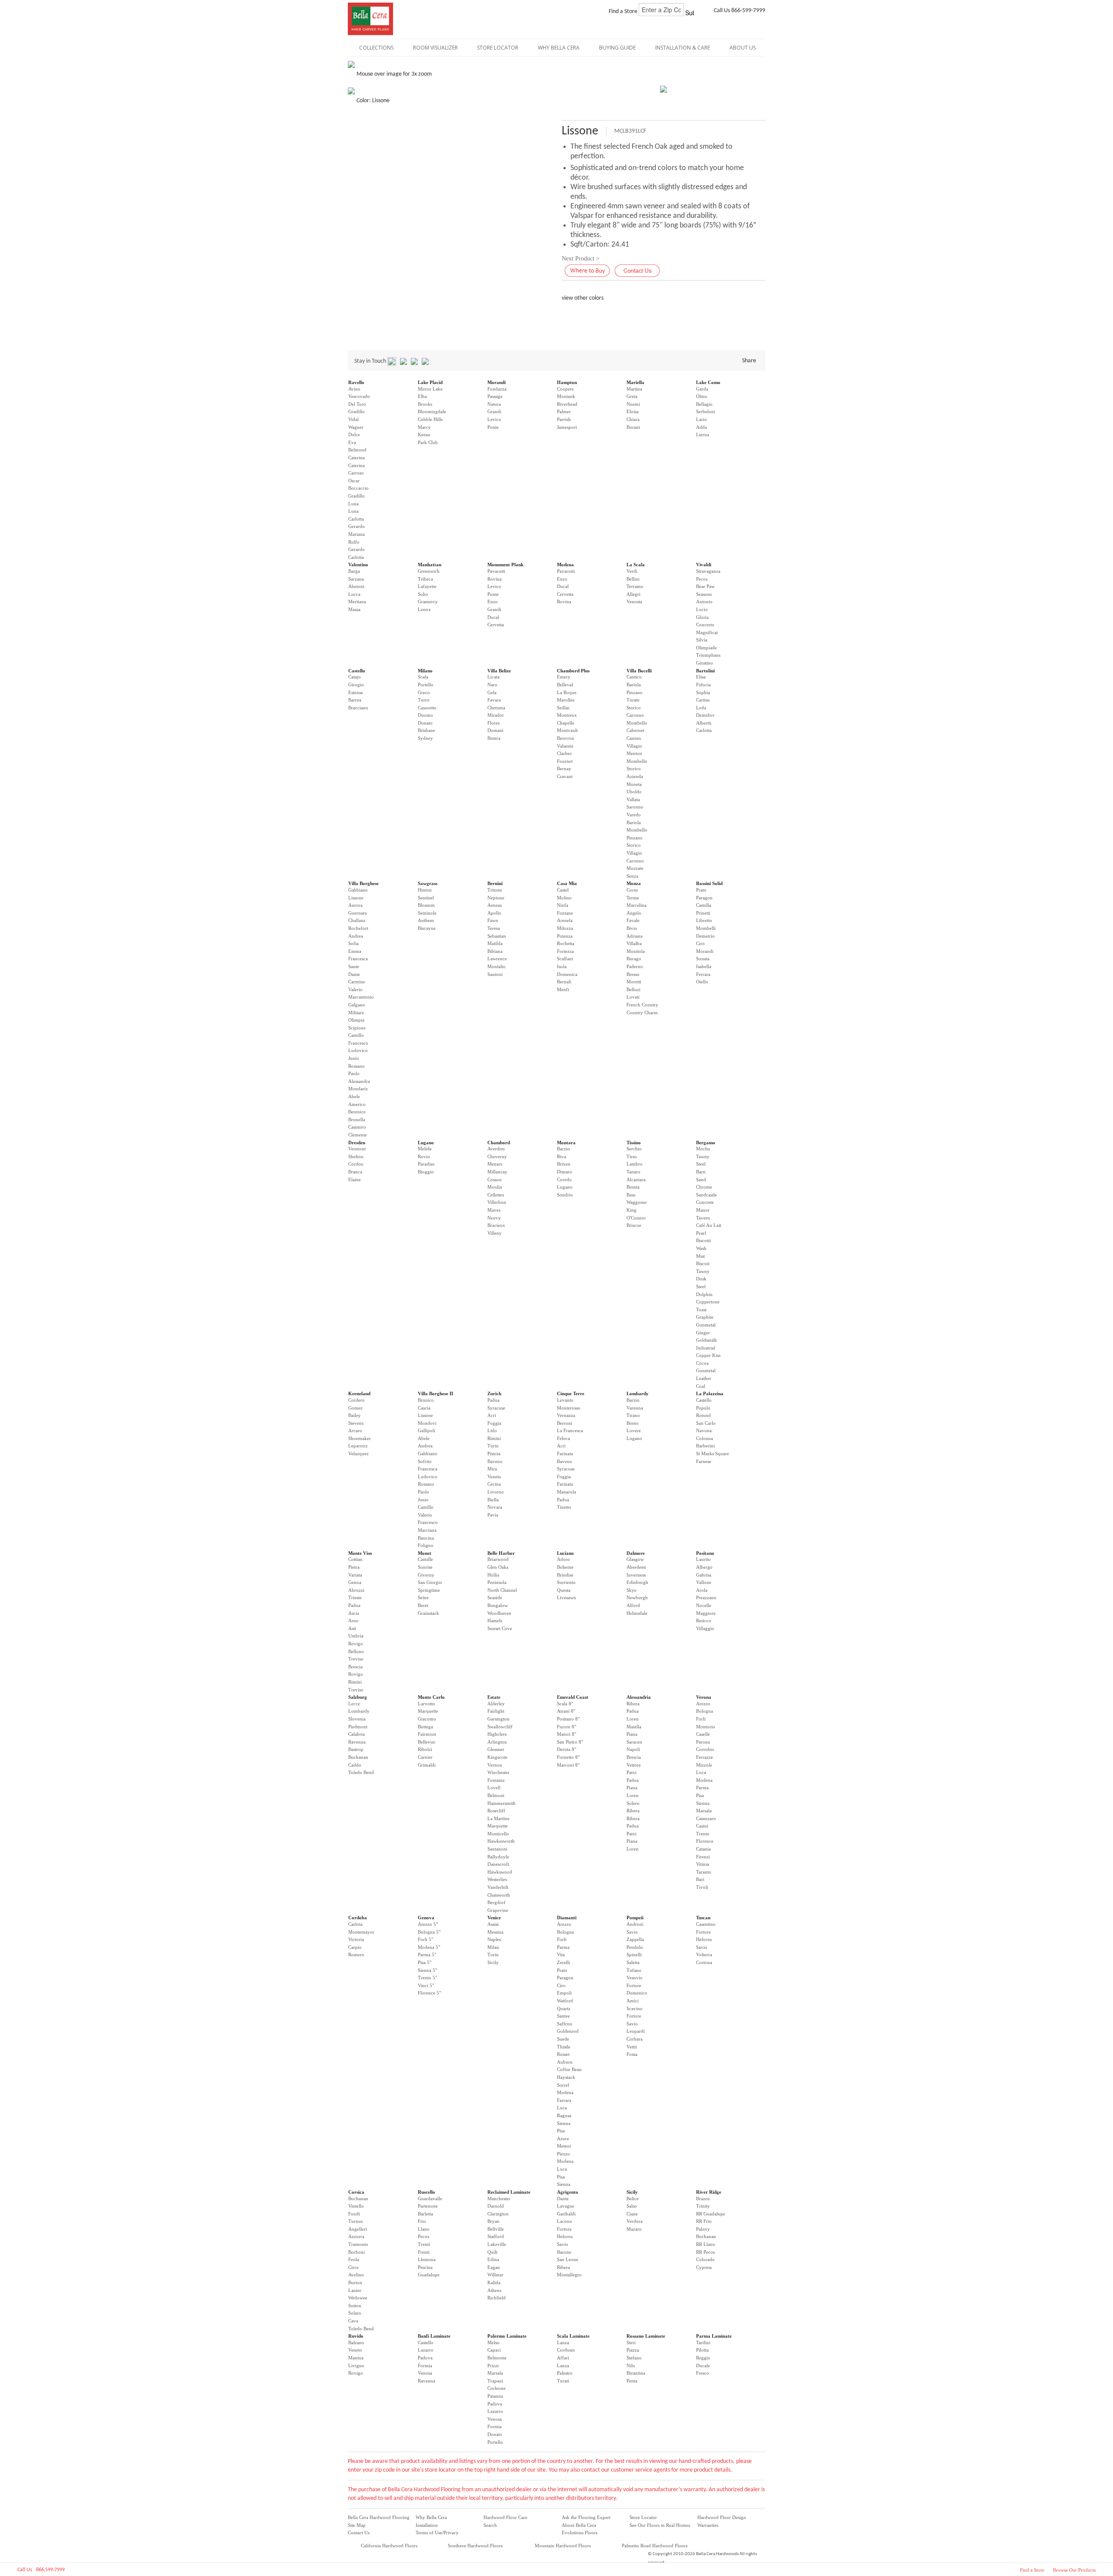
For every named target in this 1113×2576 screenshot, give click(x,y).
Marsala (704, 1811)
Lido (492, 1430)
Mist (700, 1256)
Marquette (428, 1711)
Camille (425, 1559)
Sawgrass (428, 883)
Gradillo (357, 411)
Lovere (634, 1430)
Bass (631, 1195)
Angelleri (358, 2229)
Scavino (635, 2008)
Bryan (493, 2221)
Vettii (632, 2047)
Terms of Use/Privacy (437, 2533)
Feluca (563, 1438)
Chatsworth (499, 1895)
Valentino (358, 565)
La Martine (498, 1818)
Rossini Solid (709, 883)
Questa (564, 1590)
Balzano (356, 2342)
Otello (702, 982)
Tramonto (358, 2244)
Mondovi (427, 1423)
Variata (355, 1575)
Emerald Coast (573, 1697)
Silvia (702, 640)
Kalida (494, 2282)
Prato (701, 890)
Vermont (357, 1149)
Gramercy (428, 601)
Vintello (356, 2206)
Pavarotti (496, 571)
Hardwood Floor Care (505, 2517)
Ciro (700, 943)
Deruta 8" (566, 1749)
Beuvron (566, 738)
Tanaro (633, 1172)
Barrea (355, 700)
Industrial (706, 1348)
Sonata (703, 959)
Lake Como (708, 382)
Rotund (703, 1415)
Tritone (495, 890)
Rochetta (566, 943)
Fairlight (496, 1711)
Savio (632, 1932)
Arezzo (703, 1704)
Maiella (634, 1727)
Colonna (705, 1438)
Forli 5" (425, 1939)
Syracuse (496, 1408)
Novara (495, 1507)
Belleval (565, 685)
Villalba (634, 943)
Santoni (495, 974)
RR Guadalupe (711, 2214)
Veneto (494, 1477)
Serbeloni (706, 411)
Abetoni (356, 586)
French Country (642, 1005)
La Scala (636, 565)
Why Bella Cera (431, 2517)
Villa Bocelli (639, 671)
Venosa (425, 2373)
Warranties (708, 2525)
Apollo (494, 913)
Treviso (356, 1659)
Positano (705, 1553)
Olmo (702, 396)
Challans (357, 920)
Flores (493, 723)
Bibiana (495, 951)
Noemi (633, 404)
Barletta (425, 2214)
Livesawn (566, 1597)
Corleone (497, 2388)
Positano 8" (568, 1719)
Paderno (635, 966)
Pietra (354, 1567)
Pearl (701, 1233)
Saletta (633, 1962)
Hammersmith (502, 1803)
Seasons (704, 594)
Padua (493, 1400)
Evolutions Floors (580, 2533)
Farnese (704, 1461)
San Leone (568, 2259)
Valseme (565, 746)
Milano (425, 671)
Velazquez (358, 1453)
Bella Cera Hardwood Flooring (379, 2517)
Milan (493, 1947)
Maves (494, 1210)
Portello (426, 685)
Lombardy (638, 1393)
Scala (423, 677)
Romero (356, 1955)
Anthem (426, 920)
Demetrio (705, 936)
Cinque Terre (571, 1393)
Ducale (703, 2366)
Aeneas (495, 905)
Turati (563, 2381)
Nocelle (704, 1605)
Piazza (633, 2350)
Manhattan (430, 565)
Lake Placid (430, 382)
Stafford (496, 2236)
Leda (701, 708)
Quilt (492, 2252)
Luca (701, 1772)
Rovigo (356, 1644)
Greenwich (429, 571)
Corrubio (705, 1749)
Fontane (565, 913)
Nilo (631, 2366)
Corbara (635, 2039)
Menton (634, 753)
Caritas (703, 700)
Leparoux (358, 1446)
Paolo (354, 1073)
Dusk (701, 1279)
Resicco (704, 1620)
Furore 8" (566, 1727)
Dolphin (704, 1294)
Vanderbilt (498, 1887)
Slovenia (357, 1719)
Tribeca (425, 579)
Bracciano (358, 708)
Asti (352, 1628)
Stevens (356, 1423)
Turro (424, 700)
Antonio (704, 601)
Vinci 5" (426, 1985)
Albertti (704, 723)
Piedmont (358, 1727)
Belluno (356, 1651)
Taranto (704, 1872)
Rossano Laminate (646, 2336)
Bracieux (496, 1225)
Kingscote (497, 1757)
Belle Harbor (501, 1553)
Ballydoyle (498, 1857)
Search (490, 2525)
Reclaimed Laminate (509, 2192)
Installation (427, 2525)
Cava (353, 2321)
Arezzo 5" (428, 1924)
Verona (704, 1697)
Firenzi (703, 1857)
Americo (357, 1104)
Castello (357, 671)
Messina (495, 1932)
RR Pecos (705, 2252)
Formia (425, 2366)
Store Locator (643, 2517)
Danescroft (498, 1864)
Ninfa (563, 905)
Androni (635, 1924)
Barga (354, 571)
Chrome (704, 1187)
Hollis (493, 1575)
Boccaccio (358, 488)
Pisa (700, 1795)
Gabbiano (358, 890)
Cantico (634, 677)
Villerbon (497, 1202)
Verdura (635, 2221)
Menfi (563, 989)
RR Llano (706, 2244)
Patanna (495, 2396)
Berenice (357, 1112)
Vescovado (359, 396)
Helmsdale (637, 1613)
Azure (563, 2138)
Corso (632, 890)
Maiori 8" (566, 1734)
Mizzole (704, 1765)
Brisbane (427, 730)
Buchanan (358, 1757)
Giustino (705, 663)
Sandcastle (706, 1195)
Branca (355, 1172)
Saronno (635, 807)
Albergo (704, 1567)
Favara (494, 700)
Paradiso (426, 1164)
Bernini (495, 883)
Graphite (705, 1317)
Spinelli (634, 1955)
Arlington (497, 1742)
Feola (354, 2259)
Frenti (424, 2252)
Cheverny (497, 1156)
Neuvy (494, 1218)
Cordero (357, 1400)
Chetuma (496, 708)
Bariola (634, 685)
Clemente (358, 1135)
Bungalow (498, 1605)
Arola (702, 1590)
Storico (634, 708)
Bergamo (706, 1143)
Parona (703, 1742)
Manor (703, 1210)
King (631, 1210)
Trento (703, 1834)
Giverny (426, 1575)
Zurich (494, 1393)
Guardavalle (430, 2198)
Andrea (356, 936)
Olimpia (356, 1020)
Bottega (425, 1727)
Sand (701, 1179)
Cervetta (496, 625)
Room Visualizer (435, 48)
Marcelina (636, 905)
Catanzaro (706, 1818)
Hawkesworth (501, 1841)
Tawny (703, 1156)
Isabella (704, 966)
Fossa (632, 2054)
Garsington (498, 1719)
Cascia (424, 1408)
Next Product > (581, 259)
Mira (492, 1469)
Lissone (356, 898)
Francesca (358, 959)
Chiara (633, 419)
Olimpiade (706, 648)
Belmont (496, 1795)
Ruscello (427, 2192)
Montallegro (569, 2275)
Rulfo (354, 542)
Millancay (497, 1172)
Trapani (495, 2381)
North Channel (502, 1590)
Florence (705, 1841)
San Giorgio (430, 1582)
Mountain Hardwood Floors (563, 2546)
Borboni (357, 2252)
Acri (492, 1415)
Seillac (563, 708)
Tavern (703, 1218)
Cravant (565, 776)
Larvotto (427, 1704)
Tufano (634, 1970)
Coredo (564, 1179)
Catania (703, 1849)
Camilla (704, 905)
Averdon (496, 1149)
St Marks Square (713, 1453)
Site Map (357, 2525)
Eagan (494, 2267)
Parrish (564, 419)
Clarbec (565, 753)
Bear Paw (705, 586)
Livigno (356, 2366)
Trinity (703, 2206)
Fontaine (496, 1780)
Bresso (633, 974)
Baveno (495, 1461)
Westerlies (497, 1879)
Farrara (564, 2100)
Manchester (499, 2198)
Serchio (634, 1149)
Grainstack (428, 1613)
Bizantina (636, 2373)
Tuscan (703, 1918)
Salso (632, 2206)
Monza (634, 883)
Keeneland (359, 1393)
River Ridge (709, 2192)
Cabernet (635, 730)
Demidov (705, 715)
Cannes (634, 738)
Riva (561, 1156)
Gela (492, 692)
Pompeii (635, 1918)
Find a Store (1032, 2570)
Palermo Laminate (507, 2336)
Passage (495, 396)
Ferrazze (705, 1757)
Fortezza (565, 951)
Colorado (705, 2259)
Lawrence (497, 959)
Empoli (564, 1993)
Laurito (703, 1559)
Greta (632, 396)
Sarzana (356, 579)
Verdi (632, 571)
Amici (633, 2001)
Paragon (704, 898)
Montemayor (361, 1932)
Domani (495, 730)
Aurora (355, 905)
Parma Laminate (714, 2336)
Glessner (496, 1749)
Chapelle (566, 723)
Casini (702, 1826)
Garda (702, 389)
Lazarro (426, 2350)
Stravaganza (708, 571)
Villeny (495, 1233)
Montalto (497, 966)
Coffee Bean (569, 2069)
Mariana (357, 534)
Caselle (703, 1734)
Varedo (634, 815)
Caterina (357, 458)
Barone (564, 2252)
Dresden (357, 1143)
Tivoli (702, 1887)
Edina (493, 2259)
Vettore (634, 1765)
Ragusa (564, 2115)
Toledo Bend (361, 1772)
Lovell (494, 1787)
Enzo (493, 601)
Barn (701, 1172)
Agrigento (568, 2192)
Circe (353, 2267)
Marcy (424, 427)
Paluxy (703, 2229)
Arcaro (355, 1430)
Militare (356, 1012)
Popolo (703, 1408)
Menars (495, 1164)
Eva (352, 442)
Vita (561, 1955)
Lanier (355, 2290)
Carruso (356, 473)
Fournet (565, 761)
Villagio (634, 746)
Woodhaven (499, 1613)
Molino (564, 898)
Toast (701, 1310)
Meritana (357, 601)
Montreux (567, 715)
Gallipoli (427, 1430)
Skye (631, 1590)
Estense (356, 692)
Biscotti (703, 1240)
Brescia (355, 1667)
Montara (566, 1143)
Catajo (355, 677)
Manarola (566, 1492)
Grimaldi (427, 1765)
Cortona (704, 1962)
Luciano (565, 1553)
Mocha (703, 1149)
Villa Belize (499, 671)
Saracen (634, 1742)
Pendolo (635, 1947)
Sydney (425, 738)
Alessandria (639, 1697)
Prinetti (703, 913)
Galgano (357, 1005)
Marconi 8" (568, 1765)
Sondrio (565, 1195)
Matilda (495, 943)
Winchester (498, 1772)
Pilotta (702, 2350)
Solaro (355, 2313)
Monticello (498, 1834)
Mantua (356, 2358)
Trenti (424, 2244)
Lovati (633, 997)
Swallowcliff (500, 1727)
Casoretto (427, 708)
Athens (494, 2290)
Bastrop (356, 1749)
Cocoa (702, 1363)
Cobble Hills (430, 419)
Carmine (357, 982)
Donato (425, 723)
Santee (563, 2016)
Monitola (636, 951)
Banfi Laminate (434, 2336)
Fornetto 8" (568, 1757)
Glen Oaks (498, 1567)
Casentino (706, 1924)
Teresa (494, 928)
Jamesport (567, 427)
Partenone (428, 2206)
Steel (701, 1164)
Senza (632, 876)
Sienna (703, 1803)
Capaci (494, 2350)
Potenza (565, 936)
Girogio (356, 685)
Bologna (705, 1711)
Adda (701, 427)
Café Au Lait (709, 1225)
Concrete (705, 1202)
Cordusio (566, 2350)
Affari (563, 2358)
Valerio (355, 989)
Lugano (426, 1143)
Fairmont (427, 1734)
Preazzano (706, 1597)
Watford (565, 2001)
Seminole (427, 913)
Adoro (563, 1559)
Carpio (355, 1947)
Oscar (354, 481)
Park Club (428, 442)
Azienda (635, 776)
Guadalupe (429, 2275)
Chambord (499, 1143)
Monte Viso (360, 1553)
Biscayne (427, 928)
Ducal (493, 617)
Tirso (632, 1156)
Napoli (633, 1749)
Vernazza (566, 1415)
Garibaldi (566, 2214)
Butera (494, 738)
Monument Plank (505, 565)
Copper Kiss (708, 1355)
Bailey (355, 1415)
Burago (634, 959)
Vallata (633, 799)
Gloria (702, 617)
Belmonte (497, 2358)
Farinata (565, 1453)
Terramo (635, 586)
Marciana (427, 1530)
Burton (355, 2282)
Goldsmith (706, 1340)
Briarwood (498, 1559)
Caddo (355, 1765)
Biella (493, 1500)
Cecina (494, 1484)
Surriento (566, 1582)
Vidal (353, 419)
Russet (563, 2054)
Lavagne (566, 2206)
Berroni (565, 1423)
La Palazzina (710, 1393)
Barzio (563, 1149)
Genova (426, 1918)
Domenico (637, 1993)
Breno (633, 1423)
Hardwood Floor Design (722, 2517)
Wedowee (358, 2298)
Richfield (497, 2298)
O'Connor (636, 1218)
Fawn (493, 920)
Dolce (354, 434)
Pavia (493, 1515)
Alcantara (636, 1179)
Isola (562, 966)
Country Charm (642, 1012)
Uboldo (634, 792)
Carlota (355, 1924)
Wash (701, 1248)
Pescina (425, 2267)
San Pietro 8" (570, 1742)
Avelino (356, 2275)
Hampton (567, 382)
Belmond (357, 450)
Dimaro (565, 1172)
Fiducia (703, 685)
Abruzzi (356, 1590)
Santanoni (497, 1849)
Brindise (565, 1575)
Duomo (425, 715)
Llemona (427, 2259)
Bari (700, 1879)
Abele (354, 1096)
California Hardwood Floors (389, 2546)
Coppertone (708, 1302)
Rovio (424, 1156)
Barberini (705, 1446)
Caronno (635, 715)
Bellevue (427, 1742)
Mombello (637, 723)
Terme (633, 898)
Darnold (496, 2206)
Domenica (567, 974)
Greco (424, 692)
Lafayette (427, 586)
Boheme (565, 1567)
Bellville (496, 2229)
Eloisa (633, 411)
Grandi (494, 411)
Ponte (493, 427)
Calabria (357, 1734)
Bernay (564, 768)
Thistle (564, 2047)
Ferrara (703, 974)
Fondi (354, 2214)
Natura (494, 404)
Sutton (355, 2305)
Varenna (635, 1408)
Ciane (632, 2214)
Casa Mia (567, 883)
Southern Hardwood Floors (475, 2546)
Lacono (565, 2221)
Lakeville (497, 2244)
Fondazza (497, 389)
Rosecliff (496, 1811)
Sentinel (426, 898)
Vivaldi (704, 565)
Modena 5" (429, 1947)
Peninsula (497, 1582)
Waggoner (637, 1202)
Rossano (357, 1066)
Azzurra (356, 2236)
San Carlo (706, 1423)
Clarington (498, 2214)
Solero (633, 1803)
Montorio (706, 1727)
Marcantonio (361, 997)
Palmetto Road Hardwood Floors (655, 2546)
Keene (424, 434)
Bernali (564, 982)
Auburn (565, 2062)
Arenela (565, 920)
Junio (354, 1058)
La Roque (567, 692)
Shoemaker (360, 1438)
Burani (633, 427)
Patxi (631, 1772)
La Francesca (570, 1430)
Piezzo (563, 2154)
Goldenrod (568, 2031)
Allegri (633, 594)
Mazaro (634, 2229)
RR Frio (704, 2221)
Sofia (353, 943)
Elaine (355, 1179)
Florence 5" (429, 1993)
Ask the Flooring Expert (586, 2517)
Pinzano (635, 692)
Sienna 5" (427, 1970)
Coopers (565, 389)
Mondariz (358, 1089)
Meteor (564, 2146)
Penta (632, 2381)
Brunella (357, 1119)
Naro (492, 685)
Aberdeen (636, 1567)
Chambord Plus (573, 671)
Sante (354, 966)
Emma (355, 951)
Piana (632, 1734)
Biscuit (703, 1263)
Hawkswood (500, 1872)
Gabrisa (704, 1575)
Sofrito (425, 1461)
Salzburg (358, 1697)
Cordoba (358, 1918)
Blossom (426, 905)
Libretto (704, 920)
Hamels (495, 1620)
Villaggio (705, 1628)
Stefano (634, 2358)
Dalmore (636, 1553)
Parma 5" (427, 1955)
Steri (631, 2342)
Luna (353, 504)
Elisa (701, 677)
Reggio (703, 2358)
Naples (494, 1939)
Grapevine (498, 1910)
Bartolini (705, 671)
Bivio (632, 928)
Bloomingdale (432, 411)
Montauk (566, 396)
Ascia (354, 1613)
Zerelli (563, 1962)
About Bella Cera (579, 2525)
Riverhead (567, 404)
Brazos (703, 2198)
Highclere (497, 1734)
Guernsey (358, 913)
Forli (701, 1719)
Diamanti (567, 1918)
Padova (425, 2358)
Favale (633, 920)
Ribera (633, 1704)
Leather (704, 1378)
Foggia (494, 1423)
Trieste (355, 1597)
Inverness (636, 1575)
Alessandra (359, 1081)
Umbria (356, 1636)
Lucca (354, 594)
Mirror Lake (430, 389)
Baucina (426, 1538)
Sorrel (563, 2085)
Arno (353, 1620)
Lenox (424, 609)
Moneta (634, 784)
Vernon (495, 1765)
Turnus (355, 2221)
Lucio (702, 609)
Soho (423, 594)
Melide (425, 1149)
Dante (354, 974)
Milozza (565, 928)
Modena (565, 565)
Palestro (565, 2373)
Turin (493, 1446)
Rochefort (358, 928)
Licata (493, 677)
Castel (563, 890)
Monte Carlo (431, 1697)
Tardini (703, 2342)
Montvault (567, 730)
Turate (633, 700)
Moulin (495, 1187)
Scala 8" (565, 1704)
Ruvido (356, 2336)
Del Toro (357, 404)
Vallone (704, 1582)
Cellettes (496, 1195)
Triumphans (708, 655)
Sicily (493, 1962)
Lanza (563, 2342)
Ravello (356, 382)
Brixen (564, 1164)
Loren (633, 1719)
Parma (702, 1787)
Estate (494, 1697)
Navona (704, 1430)
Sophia (703, 692)
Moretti (634, 982)
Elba (422, 396)
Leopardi (636, 2031)
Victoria (356, 1939)
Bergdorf (497, 1902)
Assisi (493, 1924)
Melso (493, 2342)
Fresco (703, 2373)
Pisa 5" (425, 1962)
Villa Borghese (363, 883)
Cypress (704, 2267)
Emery (564, 677)
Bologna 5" (429, 1932)
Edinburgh (637, 1582)
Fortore (634, 1985)
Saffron (565, 2024)
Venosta (634, 601)
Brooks (425, 404)
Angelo (634, 913)
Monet (425, 1553)
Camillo (356, 1035)
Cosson (495, 1179)
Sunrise (425, 1567)
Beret (423, 1605)
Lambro (635, 1164)
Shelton (356, 1156)
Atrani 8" (566, 1711)
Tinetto (564, 1507)
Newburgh (637, 1597)
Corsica (356, 2192)
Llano (424, 2229)
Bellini (633, 579)
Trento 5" (427, 1978)
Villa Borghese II (435, 1393)
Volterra (704, 1955)
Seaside (495, 1597)
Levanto (565, 1400)
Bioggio (426, 1172)
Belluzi (633, 989)
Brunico (426, 1400)
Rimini (494, 1438)
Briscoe (634, 1225)
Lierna (703, 434)
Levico (494, 419)
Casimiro (357, 1127)
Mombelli (706, 928)
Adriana (635, 936)
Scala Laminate (573, 2336)
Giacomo (427, 1719)
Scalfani (565, 959)
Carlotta (356, 519)
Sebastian (497, 936)
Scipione (357, 1028)
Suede (563, 2039)
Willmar (495, 2275)
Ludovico (358, 1050)
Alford (633, 1605)
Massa (354, 609)
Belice (633, 2198)
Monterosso (569, 1408)
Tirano (633, 1415)
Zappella (635, 1939)
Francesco (358, 1043)
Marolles (566, 700)
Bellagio (704, 404)
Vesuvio (635, 1978)
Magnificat (707, 632)
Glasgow (635, 1559)
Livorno (496, 1492)
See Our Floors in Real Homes (660, 2525)
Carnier (425, 1757)
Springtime (429, 1590)
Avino (354, 389)
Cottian (355, 1559)
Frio (422, 2221)
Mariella (635, 382)
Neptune (496, 898)
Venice (494, 1918)
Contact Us (359, 2533)
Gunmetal (706, 1325)
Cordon (356, 1164)
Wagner (356, 427)
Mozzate (635, 868)
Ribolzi (425, 1749)
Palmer (564, 411)
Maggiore (706, 1613)
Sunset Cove (500, 1628)
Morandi (497, 382)
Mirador (496, 715)
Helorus (704, 1939)
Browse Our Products (1074, 2570)
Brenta (633, 1187)
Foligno (426, 1545)
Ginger (703, 1333)
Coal (701, 1386)
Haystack (566, 2077)
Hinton (425, 890)
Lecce (354, 1704)
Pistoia (494, 1453)
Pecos (702, 579)
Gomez (355, 1408)
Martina (634, 389)
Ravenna (357, 1742)
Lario (701, 419)
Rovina (495, 579)
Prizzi (493, 2366)
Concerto (705, 625)
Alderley (496, 1704)
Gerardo (357, 526)
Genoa (355, 1582)
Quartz (564, 2008)
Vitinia (703, 1864)
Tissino (634, 1143)
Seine (423, 1597)
